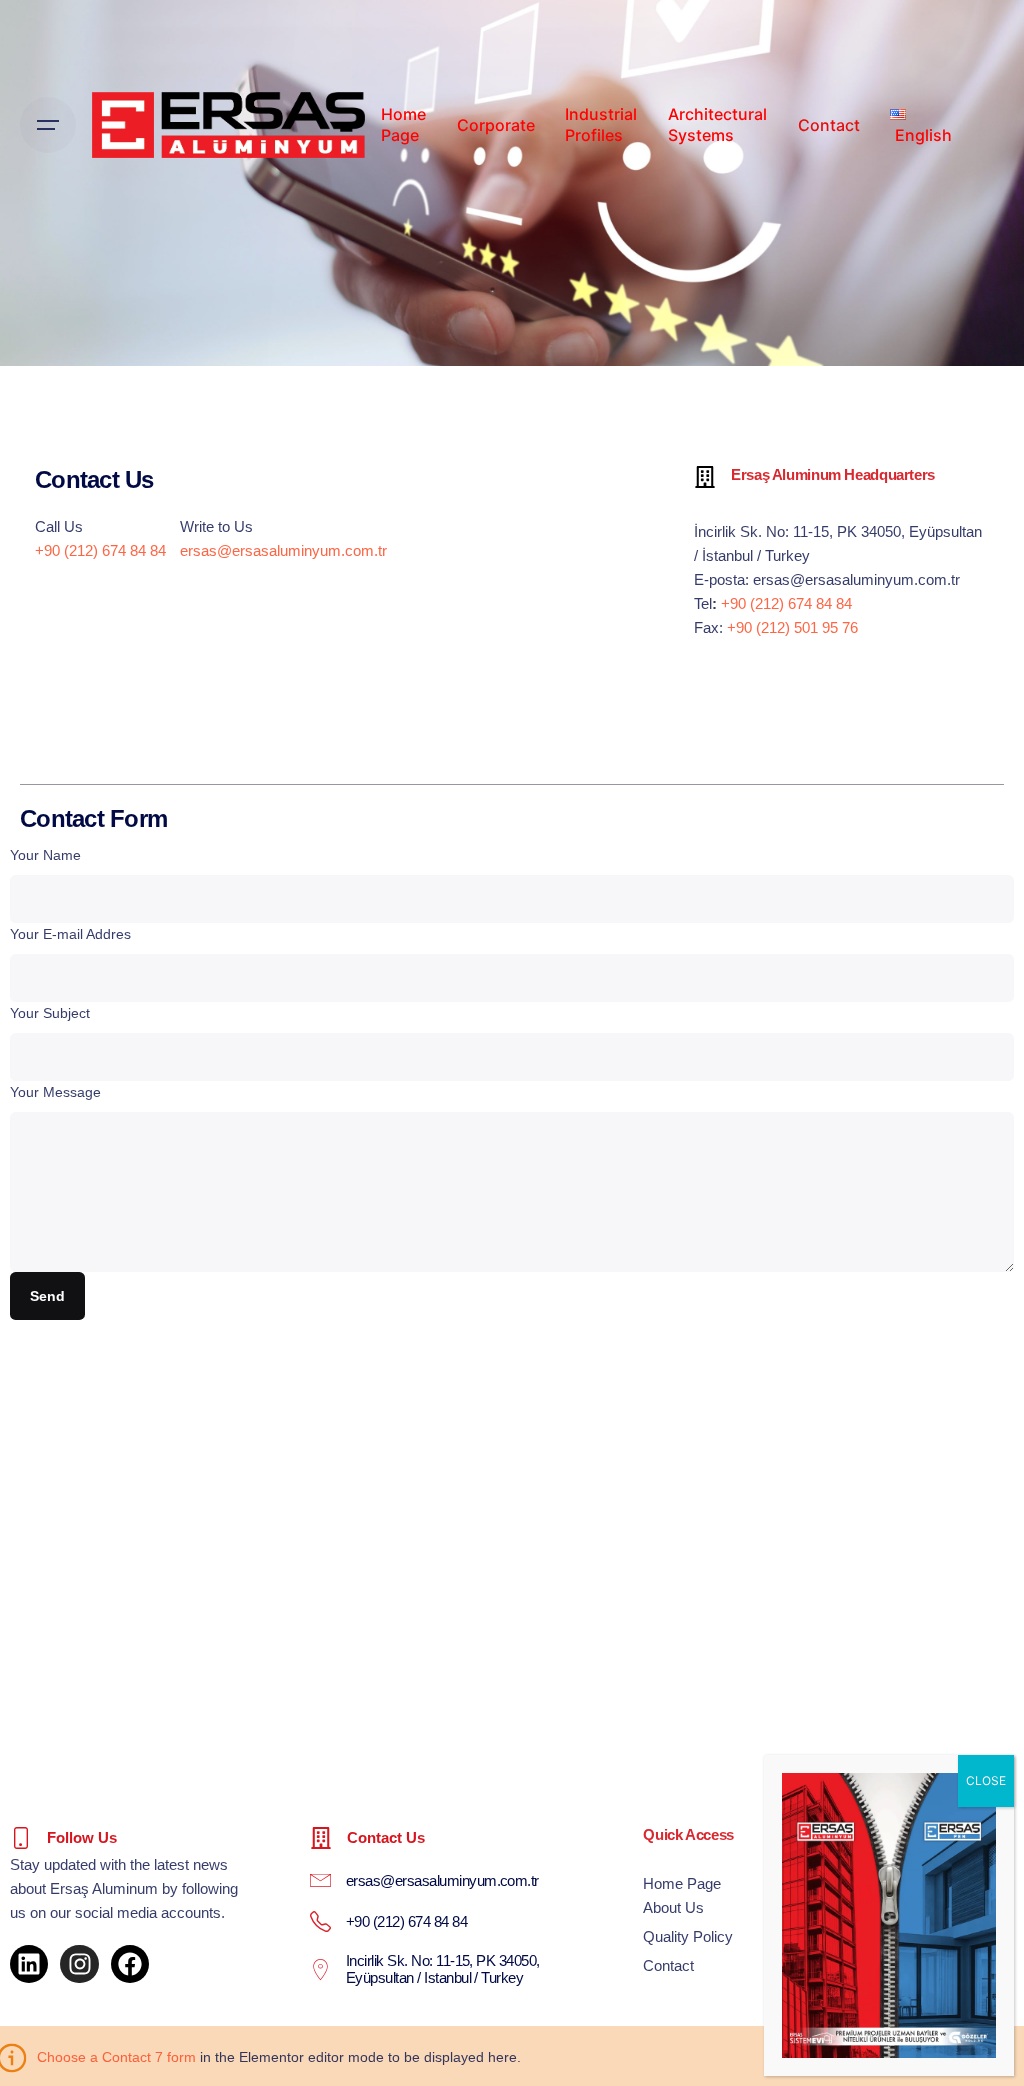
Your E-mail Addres (70, 934)
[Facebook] (130, 1964)
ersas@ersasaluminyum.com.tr (283, 550)
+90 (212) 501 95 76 (792, 627)
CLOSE (986, 1780)
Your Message (55, 1092)
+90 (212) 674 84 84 (100, 550)
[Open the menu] (48, 125)
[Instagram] (79, 1964)
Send (47, 1296)
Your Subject (50, 1013)
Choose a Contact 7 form (116, 2057)
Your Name (45, 855)
